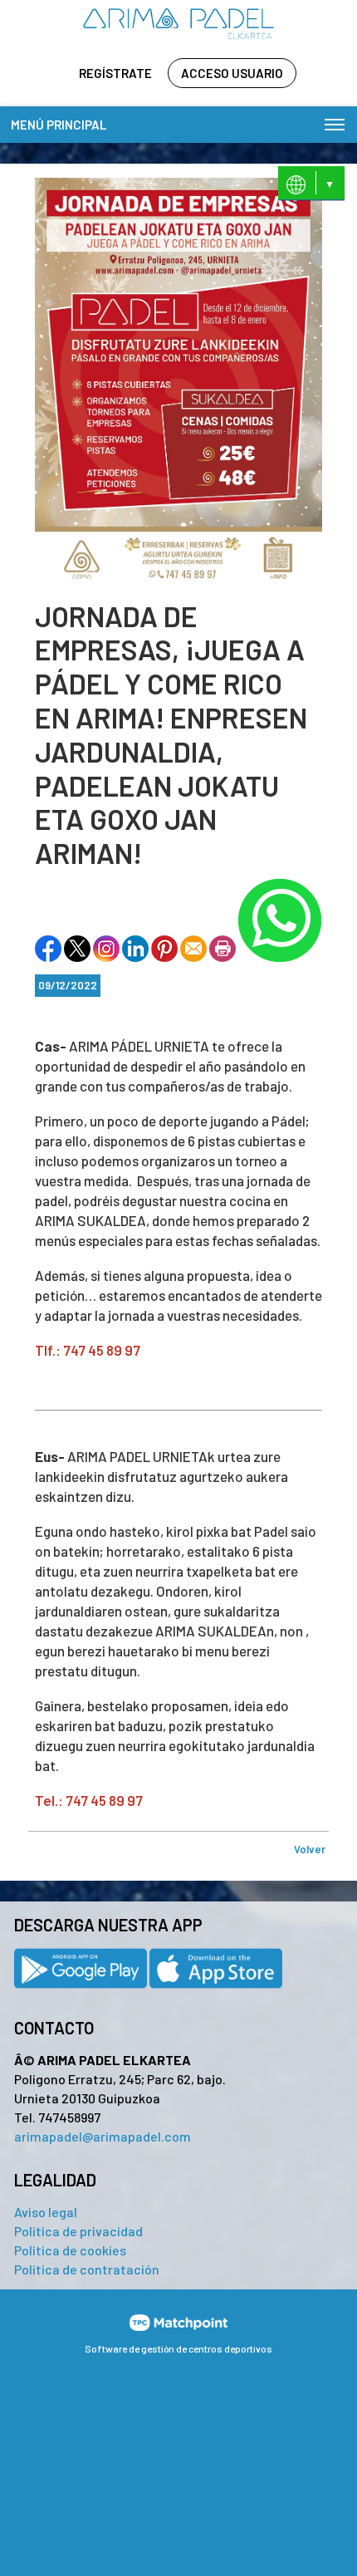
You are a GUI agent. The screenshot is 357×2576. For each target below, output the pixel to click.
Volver (310, 1849)
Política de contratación (87, 2269)
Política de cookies (70, 2250)
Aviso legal (46, 2212)
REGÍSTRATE (115, 73)
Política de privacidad (78, 2231)
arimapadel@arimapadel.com (103, 2136)
